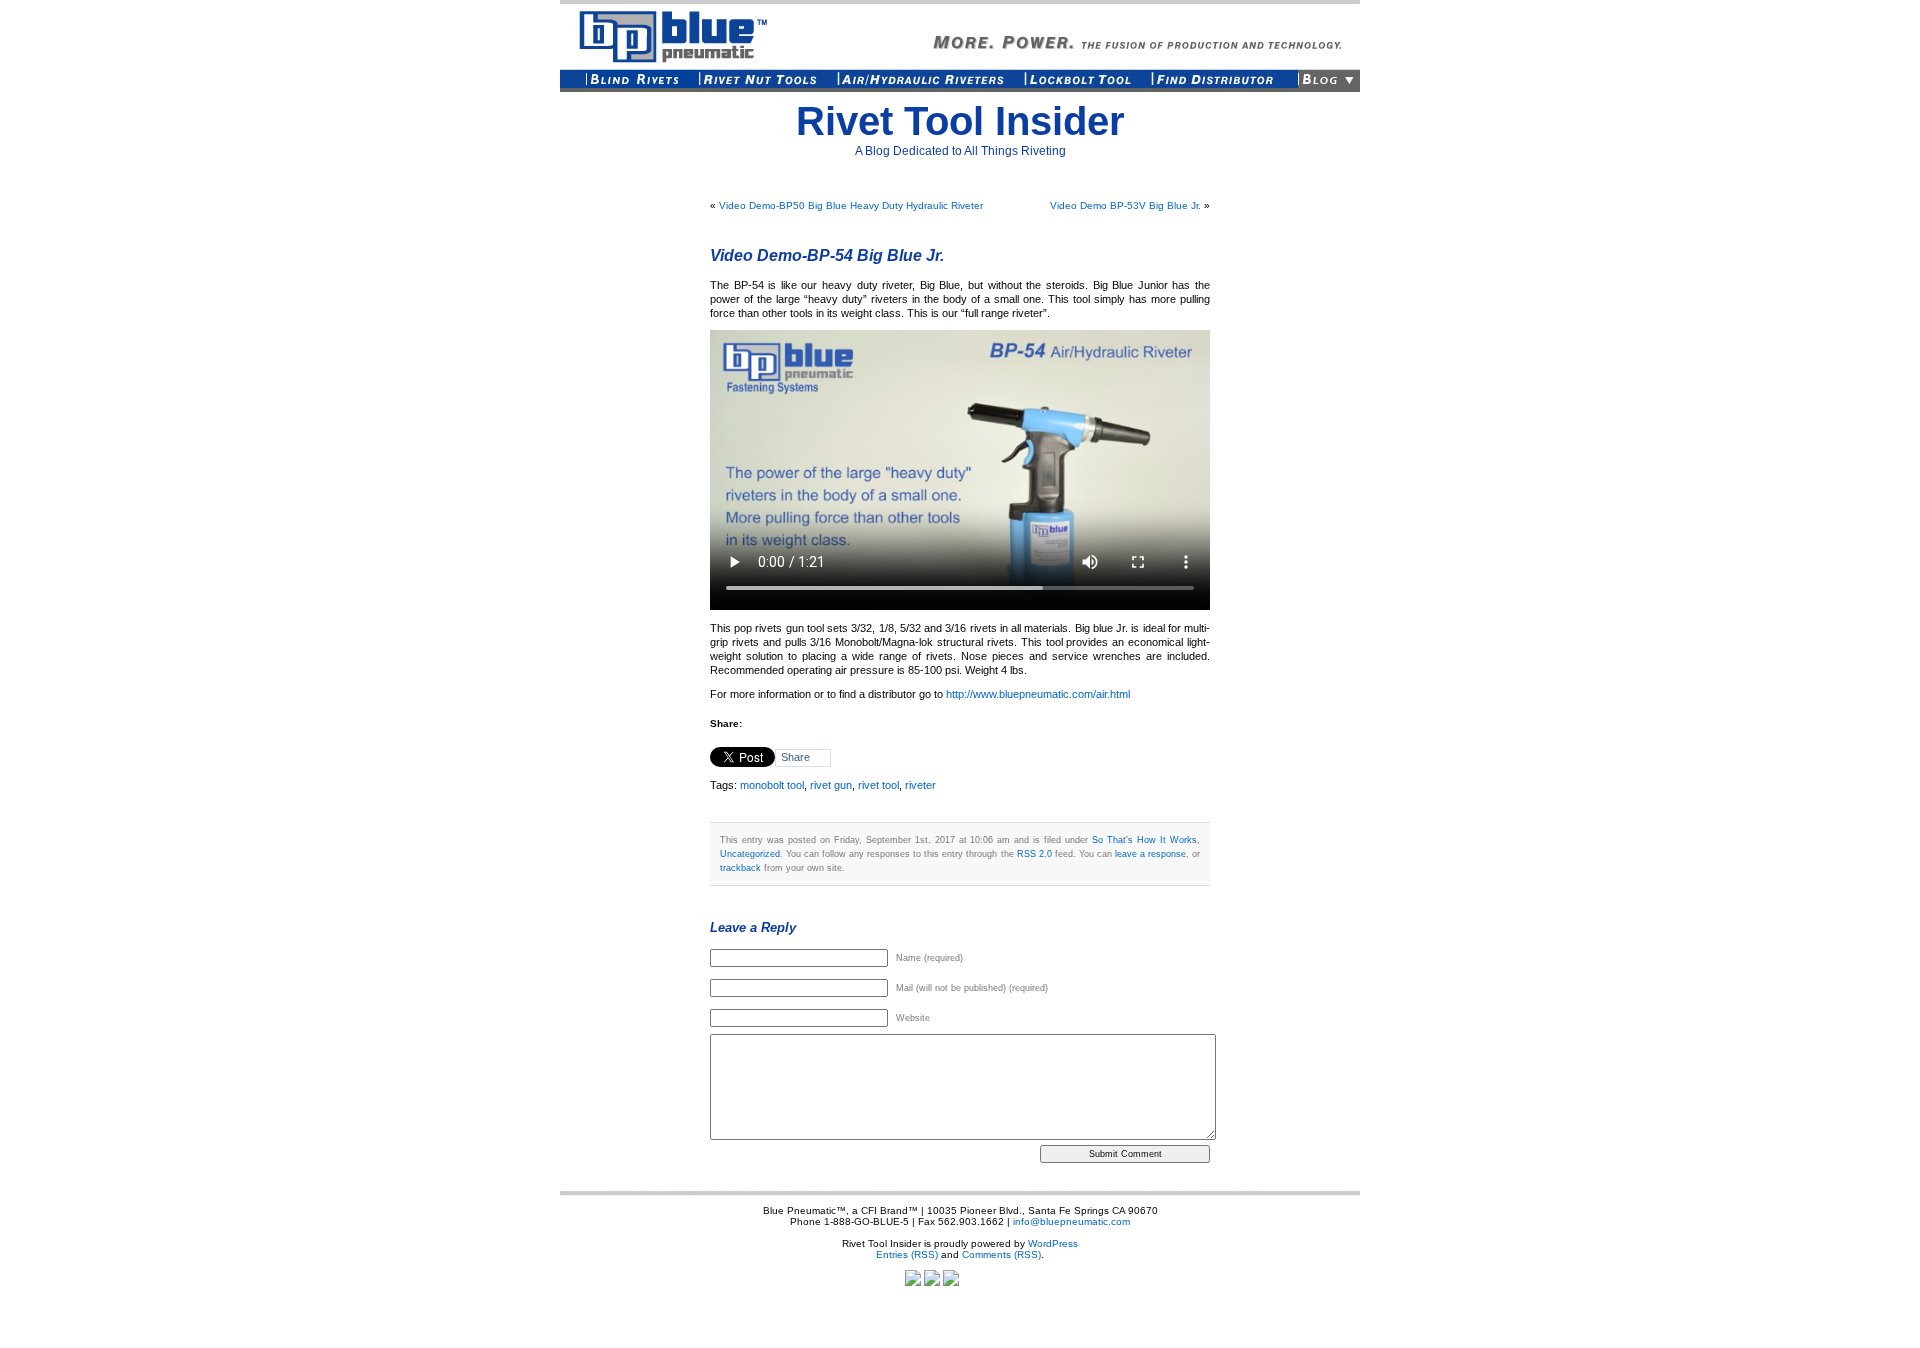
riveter (920, 785)
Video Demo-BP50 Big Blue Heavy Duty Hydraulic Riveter (851, 205)
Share (795, 757)
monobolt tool (772, 785)
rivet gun (831, 785)
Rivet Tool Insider (960, 121)
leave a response (1150, 853)
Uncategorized (750, 853)
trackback (740, 867)
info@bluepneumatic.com (1071, 1221)
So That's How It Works (1144, 839)
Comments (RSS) (1001, 1254)
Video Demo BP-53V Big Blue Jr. (1125, 205)
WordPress (1053, 1243)
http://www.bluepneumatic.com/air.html (1038, 694)
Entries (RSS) (907, 1254)
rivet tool (878, 785)
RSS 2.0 (1034, 853)
